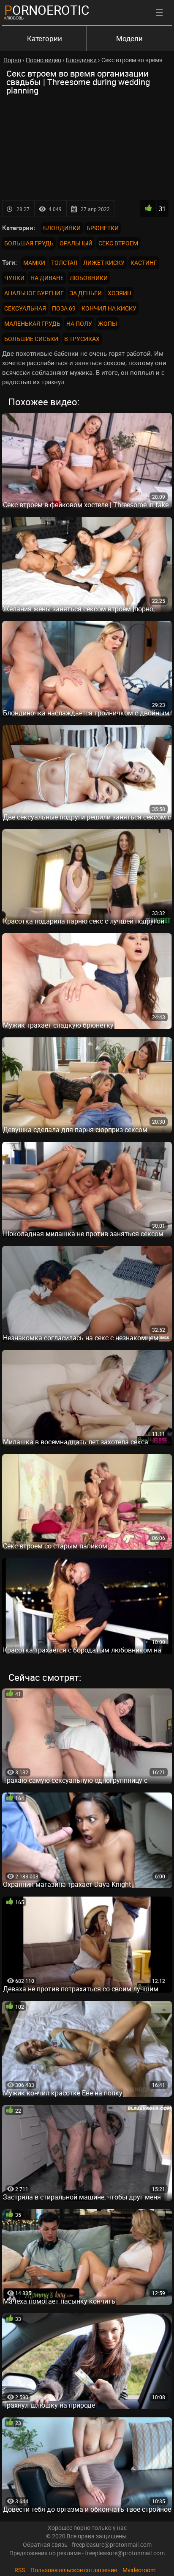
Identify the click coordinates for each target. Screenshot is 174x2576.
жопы (107, 323)
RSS (20, 2570)
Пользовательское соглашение (74, 2570)
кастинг (144, 263)
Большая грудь (29, 243)
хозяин (120, 293)
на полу (79, 323)
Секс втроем (118, 243)
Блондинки (62, 228)
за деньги (86, 293)
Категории (45, 38)
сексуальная (25, 308)
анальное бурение (34, 293)
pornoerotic (47, 10)
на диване (47, 278)
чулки (14, 278)
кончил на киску (109, 308)
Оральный (76, 243)
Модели (129, 38)
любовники (89, 278)
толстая (64, 263)
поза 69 (64, 308)
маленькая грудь (32, 323)
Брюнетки (103, 228)
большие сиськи (31, 339)
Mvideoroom (139, 2570)
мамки (34, 263)
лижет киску (104, 263)
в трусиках (82, 339)
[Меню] (159, 13)
